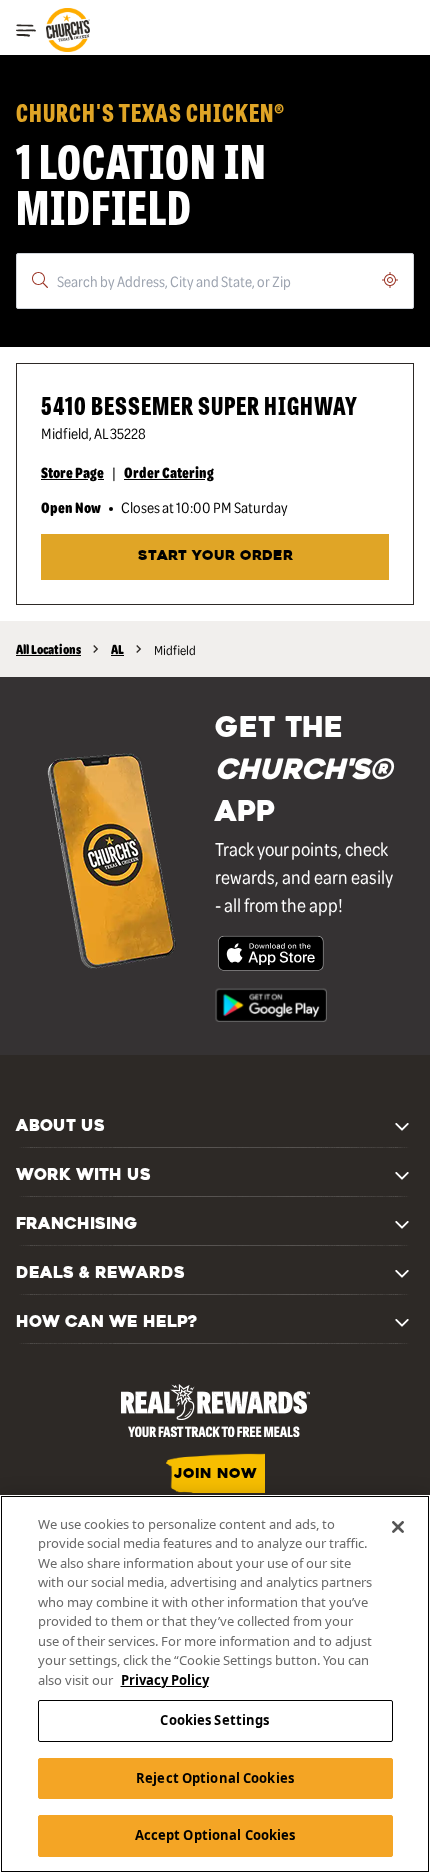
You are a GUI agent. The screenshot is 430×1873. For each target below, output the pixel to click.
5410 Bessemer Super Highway (199, 404)
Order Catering (169, 472)
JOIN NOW (215, 1474)
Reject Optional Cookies (215, 1778)
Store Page (72, 472)
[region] (215, 1684)
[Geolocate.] (390, 280)
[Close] (398, 1527)
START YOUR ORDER (215, 556)
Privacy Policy (165, 1680)
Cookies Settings (214, 1720)
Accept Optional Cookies (215, 1835)
